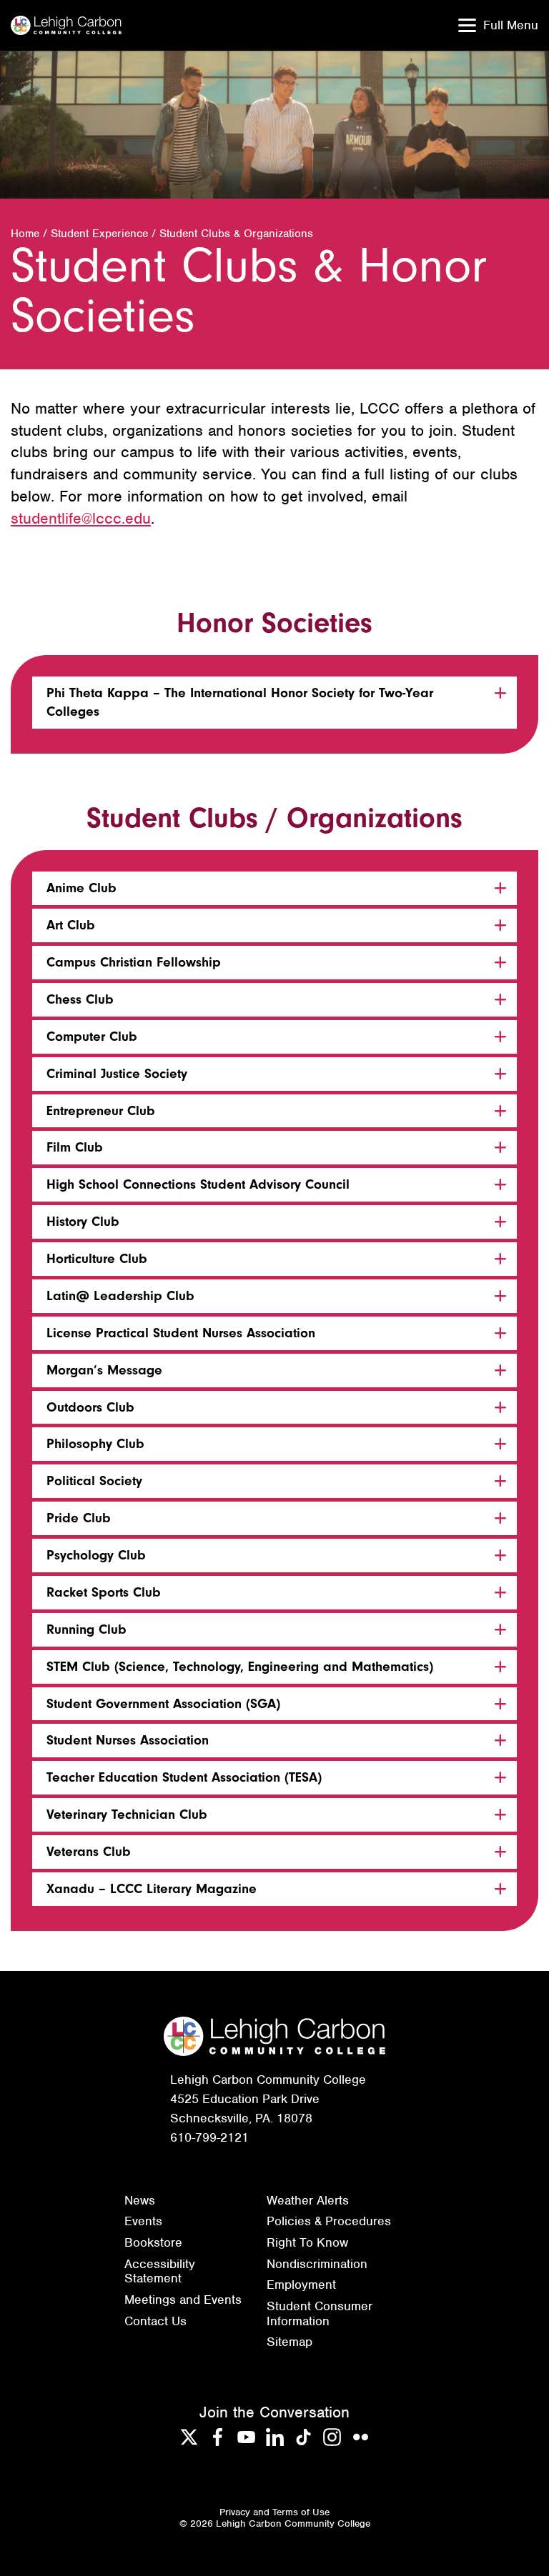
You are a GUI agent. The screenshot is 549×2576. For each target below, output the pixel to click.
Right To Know (307, 2242)
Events (143, 2221)
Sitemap (290, 2342)
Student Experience (99, 234)
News (140, 2200)
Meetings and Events (183, 2300)
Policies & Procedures (329, 2221)
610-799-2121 (209, 2137)
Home (25, 234)
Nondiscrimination (317, 2264)
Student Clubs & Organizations (236, 234)
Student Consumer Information (320, 2313)
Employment (301, 2285)
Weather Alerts (308, 2200)
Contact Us (155, 2321)
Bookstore (153, 2242)
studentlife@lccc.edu (81, 518)
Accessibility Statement (160, 2271)
